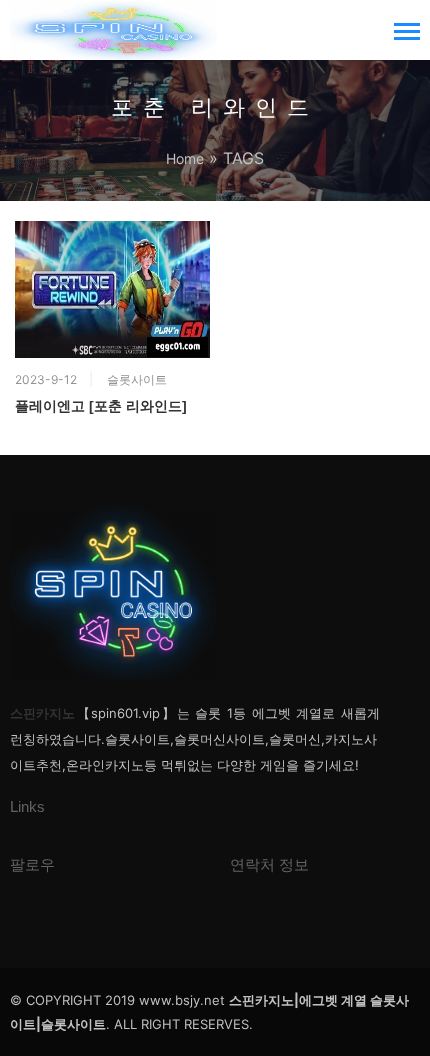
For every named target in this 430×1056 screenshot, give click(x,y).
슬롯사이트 (137, 379)
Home (185, 158)
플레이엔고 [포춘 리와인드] (101, 406)
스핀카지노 (42, 713)
